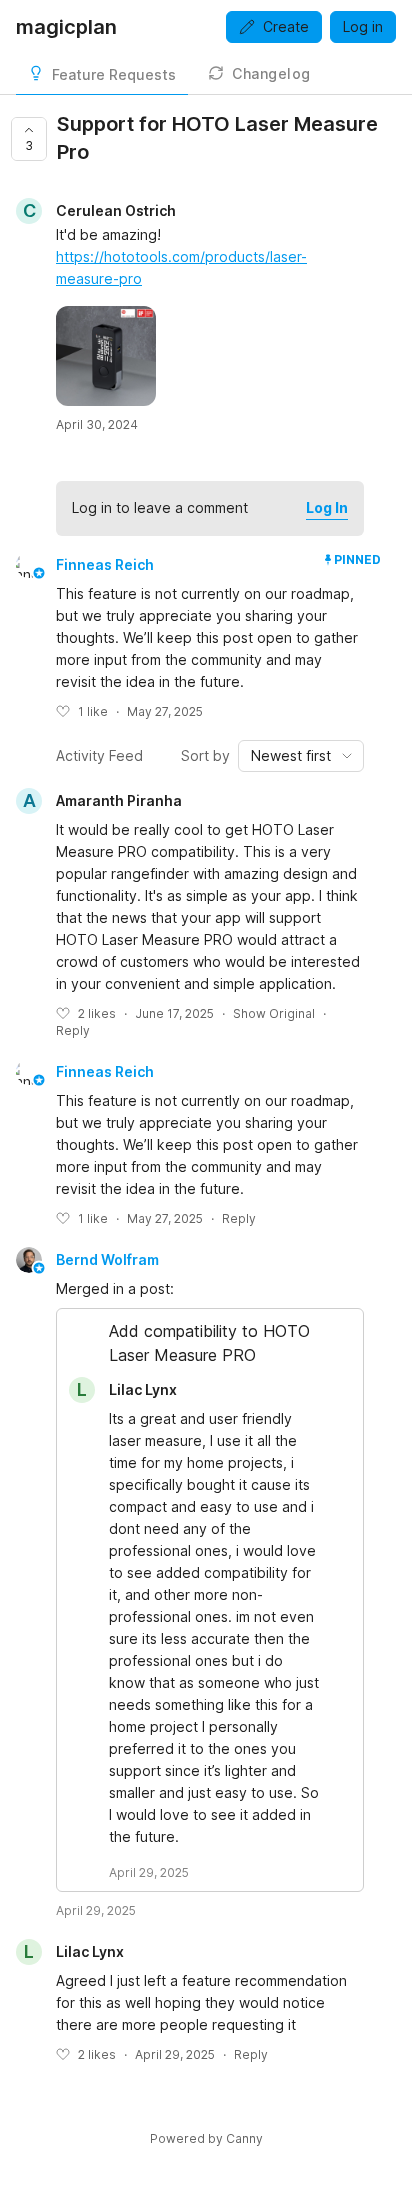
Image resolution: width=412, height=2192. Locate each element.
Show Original (274, 1013)
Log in (363, 26)
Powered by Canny (206, 2138)
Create (286, 26)
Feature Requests (114, 74)
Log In (327, 507)
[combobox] (301, 756)
